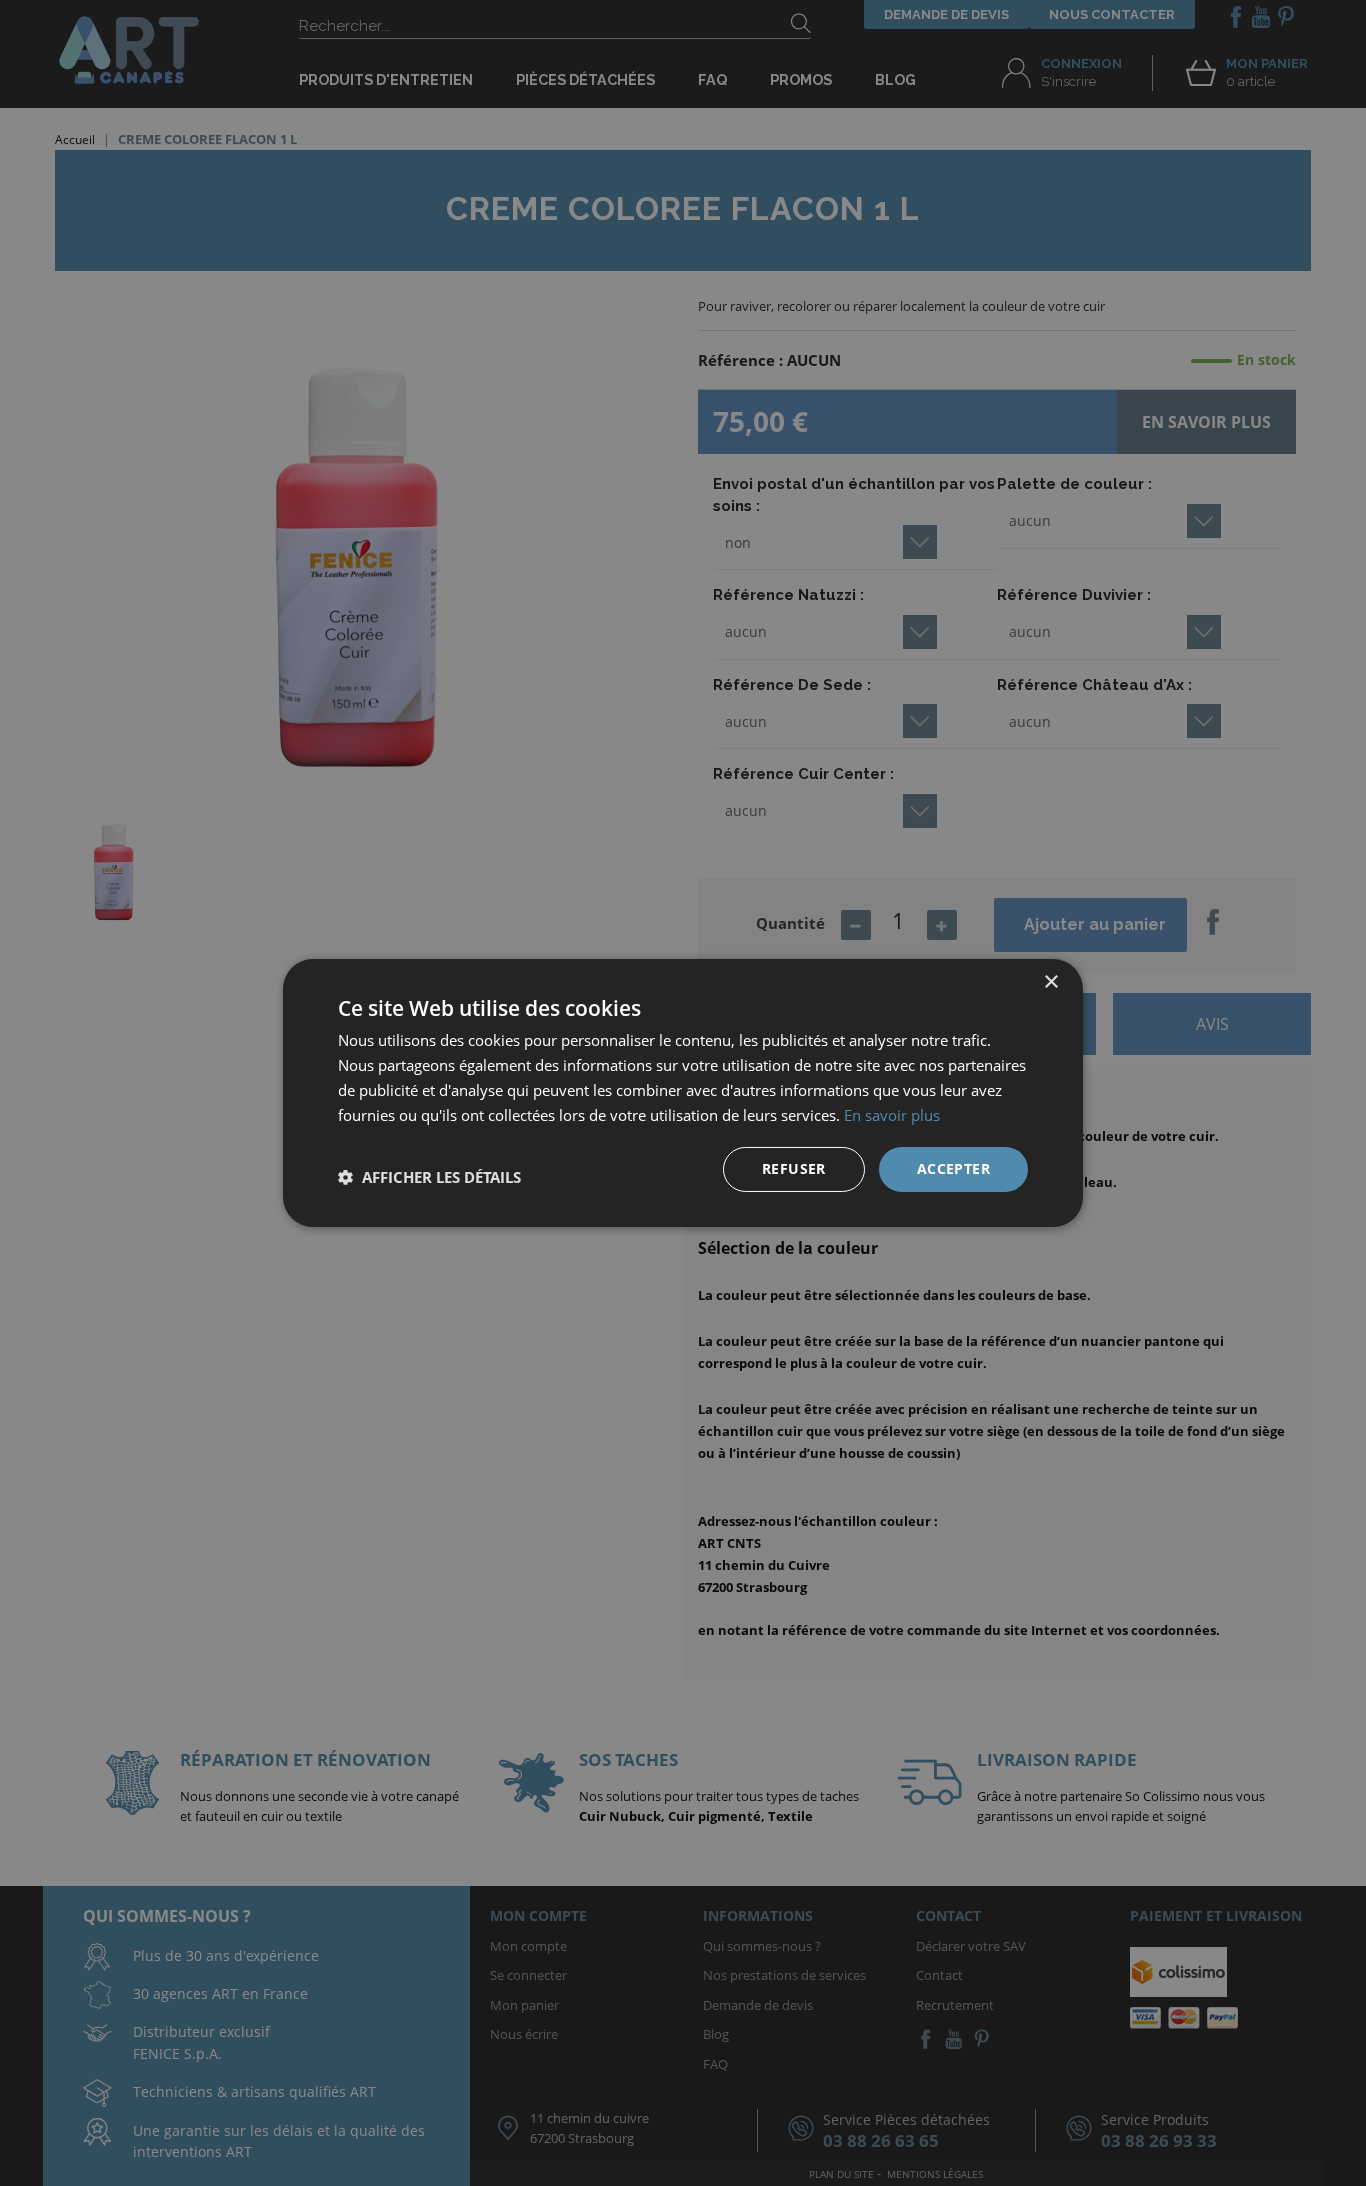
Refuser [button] (794, 1168)
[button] (429, 1177)
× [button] (1050, 982)
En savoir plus (892, 1115)
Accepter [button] (953, 1168)
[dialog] (683, 1093)
